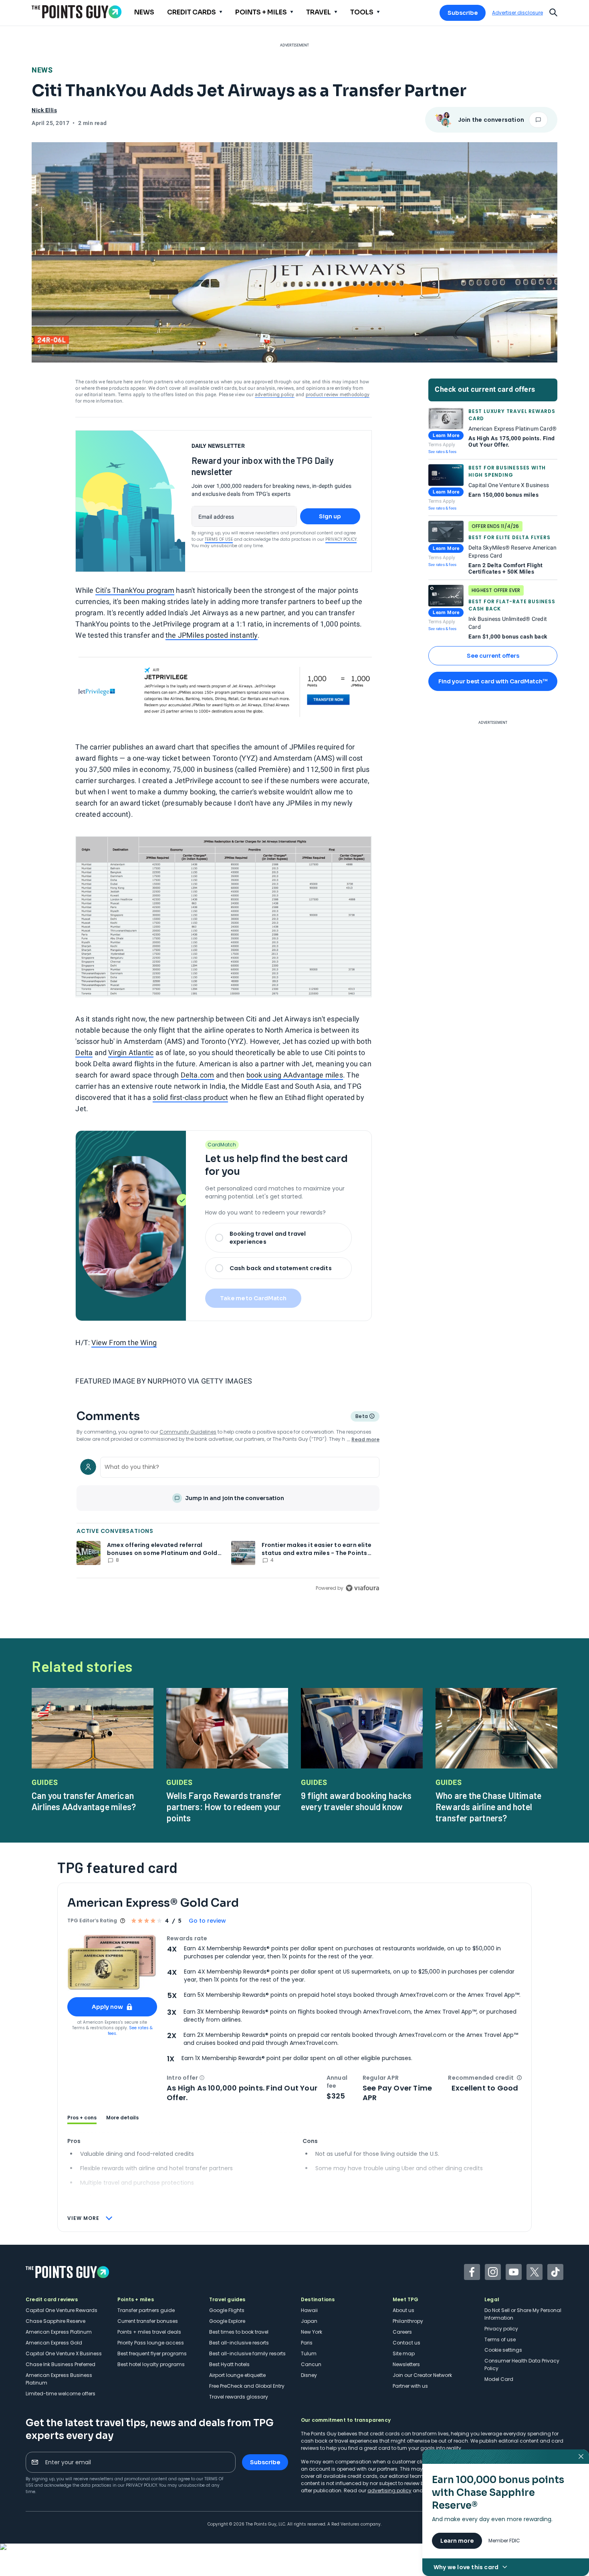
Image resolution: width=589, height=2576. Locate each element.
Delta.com (198, 1075)
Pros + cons (82, 2118)
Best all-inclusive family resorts (247, 2353)
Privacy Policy (341, 539)
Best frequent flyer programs (152, 2353)
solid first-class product (190, 1097)
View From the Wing (124, 1342)
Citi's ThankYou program (135, 590)
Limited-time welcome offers (61, 2394)
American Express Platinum (59, 2332)
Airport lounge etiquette (237, 2375)
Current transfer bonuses (148, 2321)
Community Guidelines (188, 1432)
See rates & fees (442, 452)
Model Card (499, 2379)
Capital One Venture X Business (64, 2353)
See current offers (493, 656)
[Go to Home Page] (77, 12)
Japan (309, 2321)
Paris (307, 2343)
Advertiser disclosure (517, 13)
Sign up (330, 516)
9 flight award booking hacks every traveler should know (356, 1801)
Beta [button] (361, 1417)
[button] (202, 2078)
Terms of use (500, 2339)
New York (312, 2332)
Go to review (207, 1921)
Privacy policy (501, 2329)
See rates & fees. (130, 2031)
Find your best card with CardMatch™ (493, 681)
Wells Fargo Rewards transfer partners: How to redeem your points (224, 1807)
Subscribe (463, 13)
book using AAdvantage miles (295, 1075)
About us (403, 2310)
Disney (309, 2375)
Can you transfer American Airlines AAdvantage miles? (84, 1801)
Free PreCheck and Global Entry (247, 2386)
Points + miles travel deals (149, 2332)
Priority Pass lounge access (151, 2343)
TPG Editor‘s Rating (92, 1920)
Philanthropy (408, 2321)
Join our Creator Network (422, 2375)
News (42, 70)
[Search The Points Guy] (553, 12)
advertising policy (275, 395)
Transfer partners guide (146, 2310)
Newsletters (406, 2364)
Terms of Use (219, 539)
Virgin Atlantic (131, 1052)
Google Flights (227, 2310)
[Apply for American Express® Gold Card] (112, 1963)
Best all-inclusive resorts (239, 2343)
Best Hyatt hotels (229, 2364)
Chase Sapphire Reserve (55, 2321)
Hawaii (309, 2310)
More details (122, 2118)
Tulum (309, 2353)
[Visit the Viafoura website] (362, 1588)
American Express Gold (54, 2343)
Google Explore (227, 2321)
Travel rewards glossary (239, 2397)
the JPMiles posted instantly (212, 635)
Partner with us (410, 2386)
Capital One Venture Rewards (62, 2310)
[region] (228, 1523)
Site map (404, 2353)
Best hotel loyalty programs (151, 2364)
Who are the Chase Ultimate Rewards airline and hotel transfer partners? (488, 1807)
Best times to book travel (239, 2332)
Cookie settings (503, 2350)
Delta (84, 1052)
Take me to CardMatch (253, 1298)
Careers (402, 2332)
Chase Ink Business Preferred (61, 2364)
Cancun (311, 2364)
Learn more (457, 2541)
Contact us (406, 2343)
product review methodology (338, 395)
